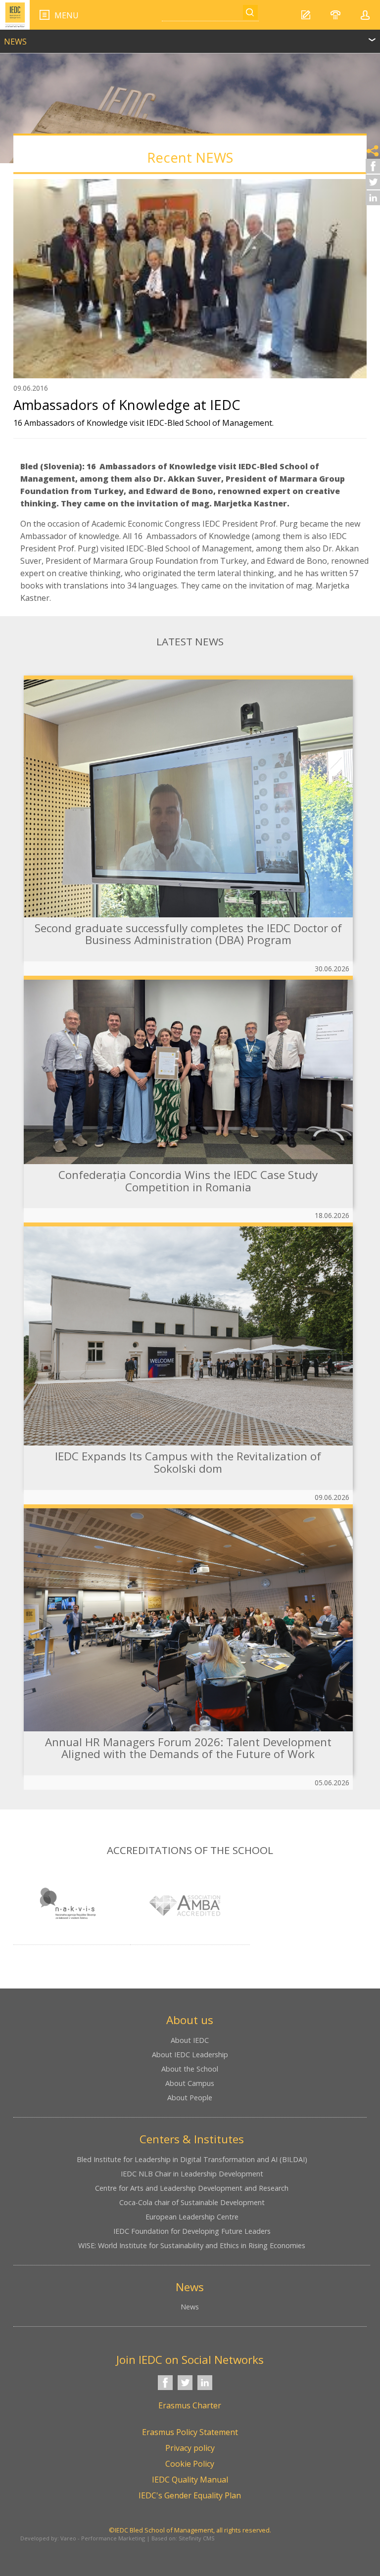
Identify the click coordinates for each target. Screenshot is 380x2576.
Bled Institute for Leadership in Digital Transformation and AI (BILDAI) (192, 2159)
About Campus (190, 2083)
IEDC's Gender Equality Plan (190, 2495)
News (190, 2307)
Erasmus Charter (190, 2405)
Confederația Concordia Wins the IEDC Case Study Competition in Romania (188, 1181)
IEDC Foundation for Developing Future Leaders (192, 2231)
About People (190, 2098)
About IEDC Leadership (190, 2055)
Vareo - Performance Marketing (103, 2538)
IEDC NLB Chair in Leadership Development (192, 2174)
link (190, 37)
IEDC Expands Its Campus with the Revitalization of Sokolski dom (188, 1462)
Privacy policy (190, 2448)
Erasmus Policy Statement (190, 2432)
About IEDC (190, 2040)
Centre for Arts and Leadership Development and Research (192, 2188)
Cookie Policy (190, 2464)
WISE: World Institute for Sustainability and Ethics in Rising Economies (192, 2245)
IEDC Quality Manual (190, 2480)
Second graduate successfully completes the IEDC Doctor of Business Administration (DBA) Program (188, 934)
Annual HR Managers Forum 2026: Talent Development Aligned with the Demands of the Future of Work (188, 1748)
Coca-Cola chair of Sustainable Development (192, 2202)
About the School (190, 2069)
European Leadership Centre (192, 2217)
